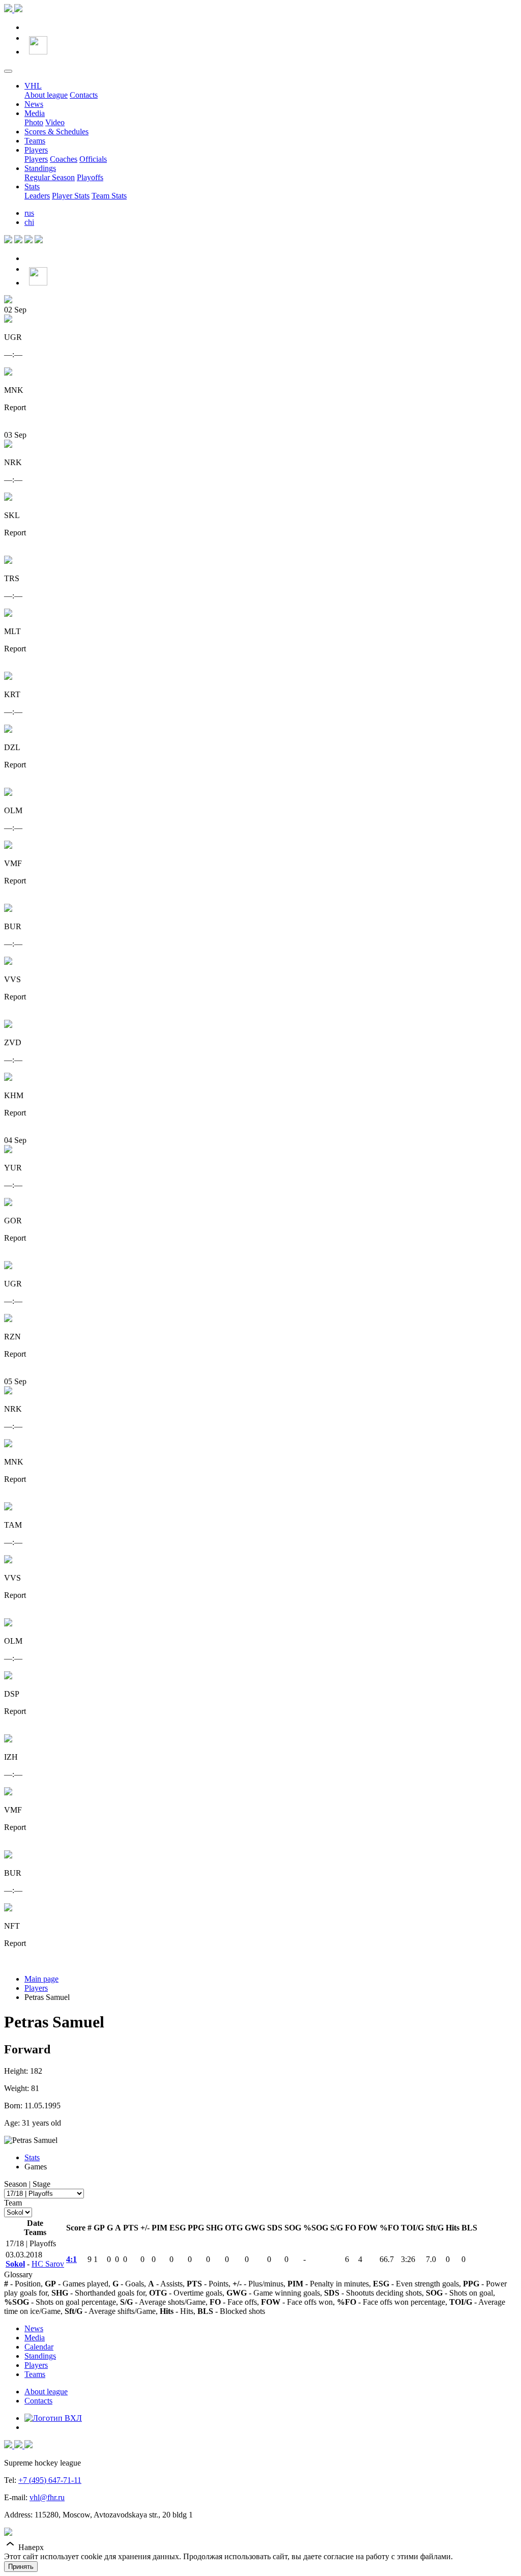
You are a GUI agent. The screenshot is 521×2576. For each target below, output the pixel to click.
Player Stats (71, 196)
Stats (32, 187)
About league (46, 95)
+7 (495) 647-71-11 (50, 2480)
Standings (40, 168)
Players (36, 150)
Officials (93, 159)
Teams (35, 141)
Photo (34, 122)
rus (29, 213)
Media (35, 113)
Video (55, 122)
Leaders (37, 196)
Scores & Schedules (56, 132)
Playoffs (90, 177)
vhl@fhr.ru (47, 2497)
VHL (33, 86)
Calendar (39, 2347)
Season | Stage (27, 2184)
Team (13, 2203)
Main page (41, 1979)
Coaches (64, 159)
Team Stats (109, 196)
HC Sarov (48, 2264)
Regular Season (50, 177)
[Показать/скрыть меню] (8, 71)
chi (29, 222)
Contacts (84, 95)
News (34, 104)
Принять (21, 2567)
